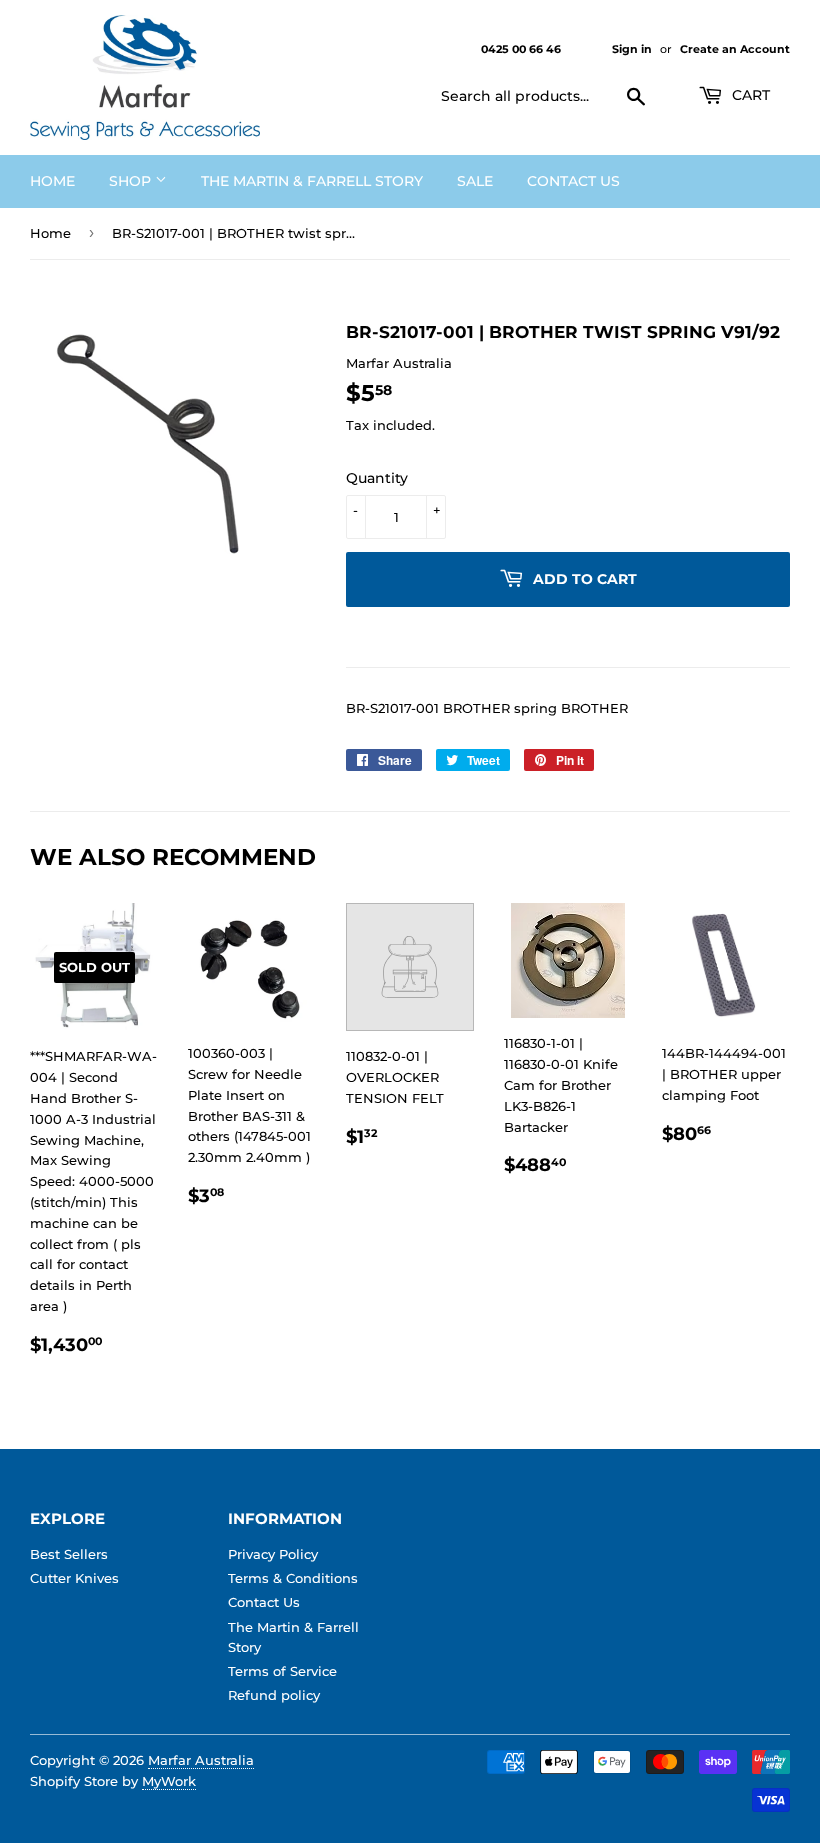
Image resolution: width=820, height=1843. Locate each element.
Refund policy (274, 1695)
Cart (749, 95)
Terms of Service (282, 1671)
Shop (132, 181)
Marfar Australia (201, 1760)
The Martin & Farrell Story (312, 181)
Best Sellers (69, 1554)
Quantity (377, 478)
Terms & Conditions (293, 1578)
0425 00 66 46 (522, 49)
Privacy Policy (273, 1554)
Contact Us (573, 181)
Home (52, 181)
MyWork (169, 1781)
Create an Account (735, 49)
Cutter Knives (74, 1578)
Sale (475, 181)
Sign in (632, 49)
